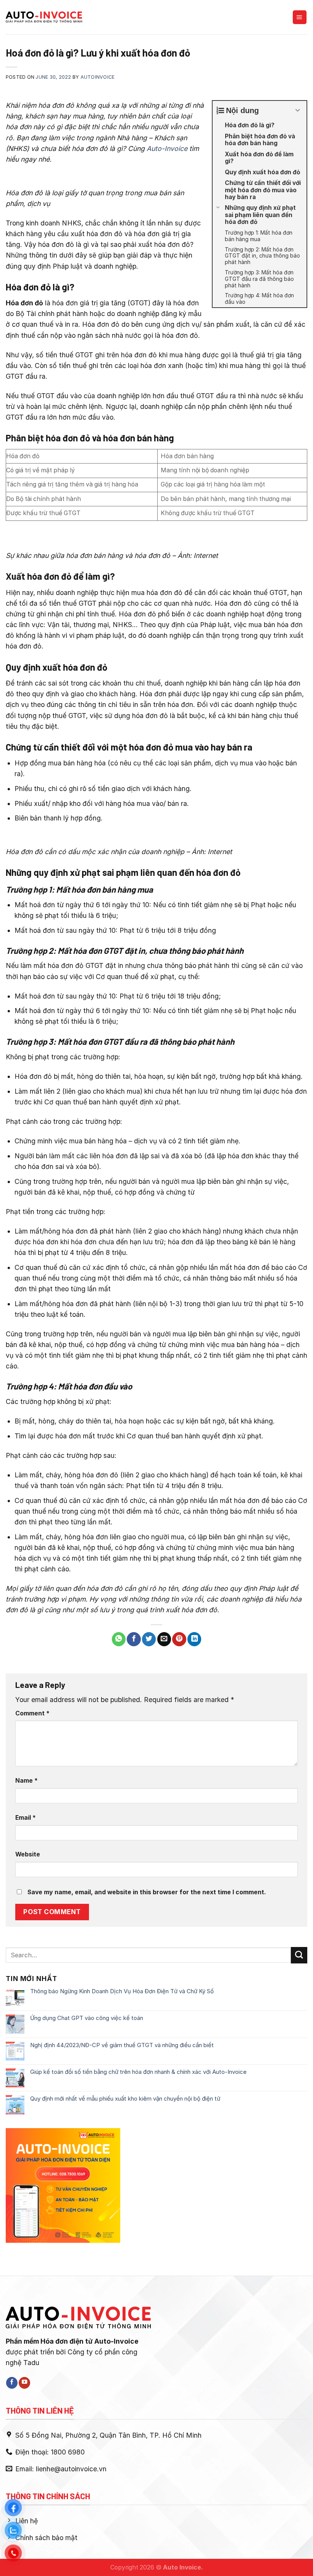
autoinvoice (98, 77)
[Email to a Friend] (164, 1639)
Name (27, 1781)
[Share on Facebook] (134, 1639)
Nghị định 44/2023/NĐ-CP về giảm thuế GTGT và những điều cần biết (122, 2045)
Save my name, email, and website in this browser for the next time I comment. (147, 1892)
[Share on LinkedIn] (194, 1639)
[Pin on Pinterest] (179, 1639)
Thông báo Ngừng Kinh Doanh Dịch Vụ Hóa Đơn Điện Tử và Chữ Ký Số (122, 1991)
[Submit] (299, 1955)
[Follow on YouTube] (24, 2383)
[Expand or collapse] (298, 110)
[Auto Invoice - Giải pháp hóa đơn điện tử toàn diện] (44, 17)
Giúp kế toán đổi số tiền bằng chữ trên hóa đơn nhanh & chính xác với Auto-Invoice (138, 2072)
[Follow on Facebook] (12, 2383)
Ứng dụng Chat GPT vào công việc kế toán (87, 2018)
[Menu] (300, 17)
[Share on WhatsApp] (119, 1639)
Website (28, 1854)
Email (26, 1818)
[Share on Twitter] (149, 1639)
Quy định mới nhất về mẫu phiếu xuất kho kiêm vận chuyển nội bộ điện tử (125, 2099)
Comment (32, 1713)
